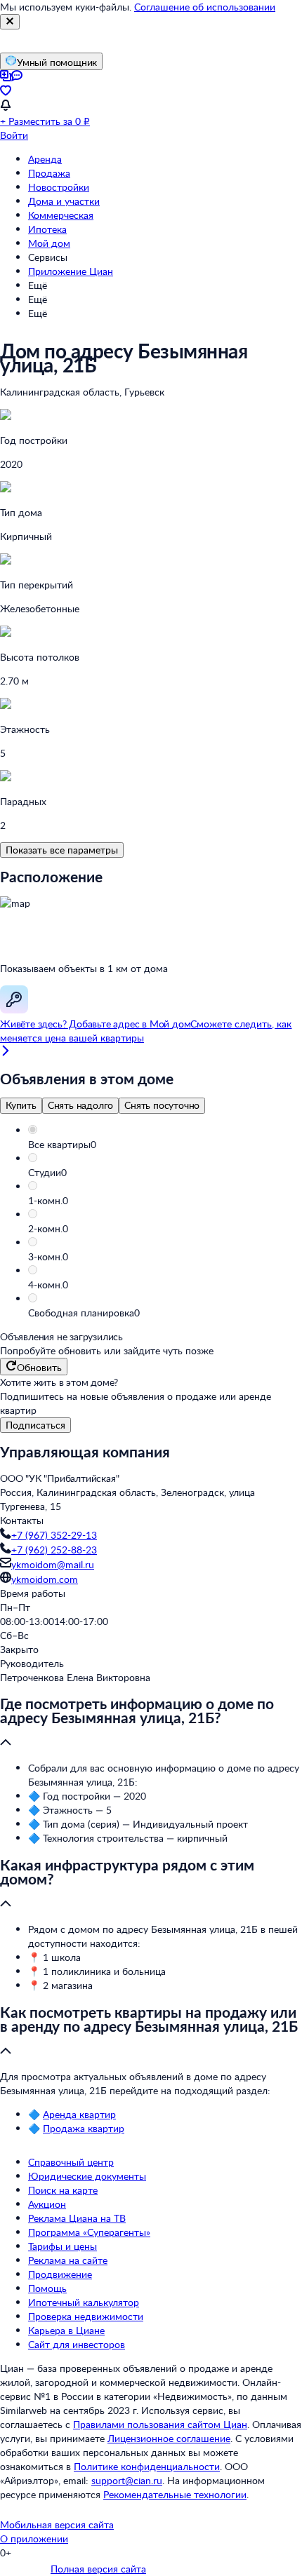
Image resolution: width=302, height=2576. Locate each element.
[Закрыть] (10, 22)
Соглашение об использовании (205, 7)
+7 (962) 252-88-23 (54, 1550)
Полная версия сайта (98, 2569)
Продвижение (60, 2274)
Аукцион (47, 2204)
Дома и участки (64, 201)
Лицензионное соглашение (169, 2438)
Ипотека (47, 229)
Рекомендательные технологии (175, 2494)
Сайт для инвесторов (77, 2344)
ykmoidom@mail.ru (53, 1564)
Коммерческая (61, 215)
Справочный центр (71, 2162)
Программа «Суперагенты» (89, 2232)
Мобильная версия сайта (57, 2524)
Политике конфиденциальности (147, 2466)
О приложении (34, 2538)
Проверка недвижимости (86, 2316)
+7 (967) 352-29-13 (54, 1535)
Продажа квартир (84, 2128)
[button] (165, 1145)
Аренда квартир (79, 2114)
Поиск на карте (63, 2190)
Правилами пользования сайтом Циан (160, 2424)
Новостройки (59, 187)
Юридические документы (87, 2176)
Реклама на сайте (68, 2260)
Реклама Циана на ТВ (77, 2218)
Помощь (47, 2288)
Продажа (49, 173)
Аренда (45, 159)
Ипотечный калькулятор (84, 2302)
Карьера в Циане (66, 2330)
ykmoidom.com (45, 1579)
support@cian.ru (127, 2480)
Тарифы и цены (63, 2246)
